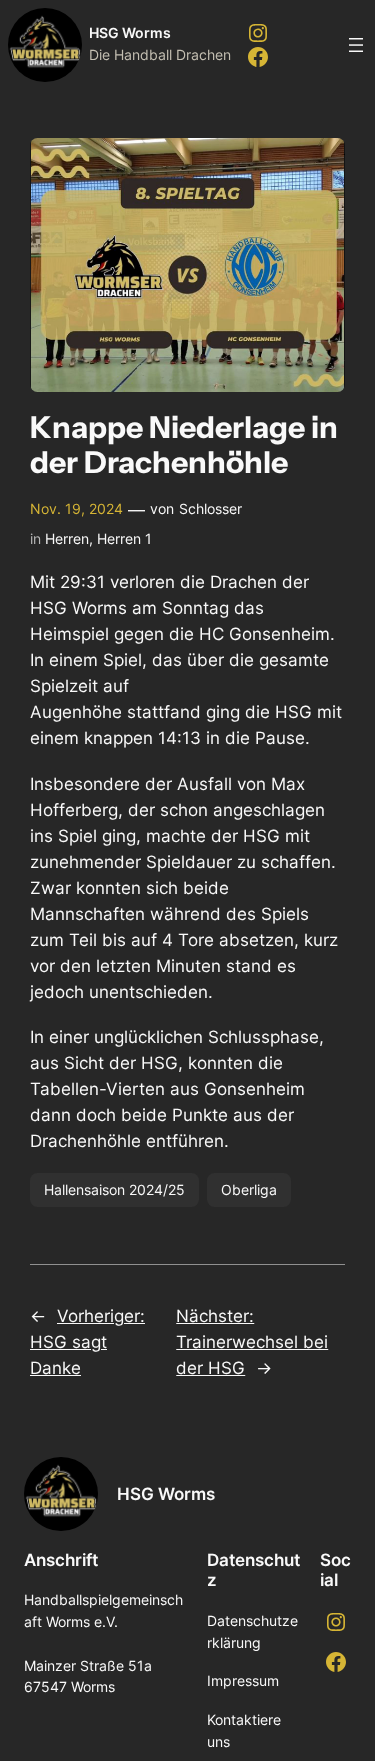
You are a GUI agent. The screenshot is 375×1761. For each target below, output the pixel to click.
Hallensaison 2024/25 (114, 1189)
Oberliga (249, 1189)
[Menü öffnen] (356, 45)
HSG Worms (130, 32)
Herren (67, 538)
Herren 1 (124, 538)
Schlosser (210, 508)
